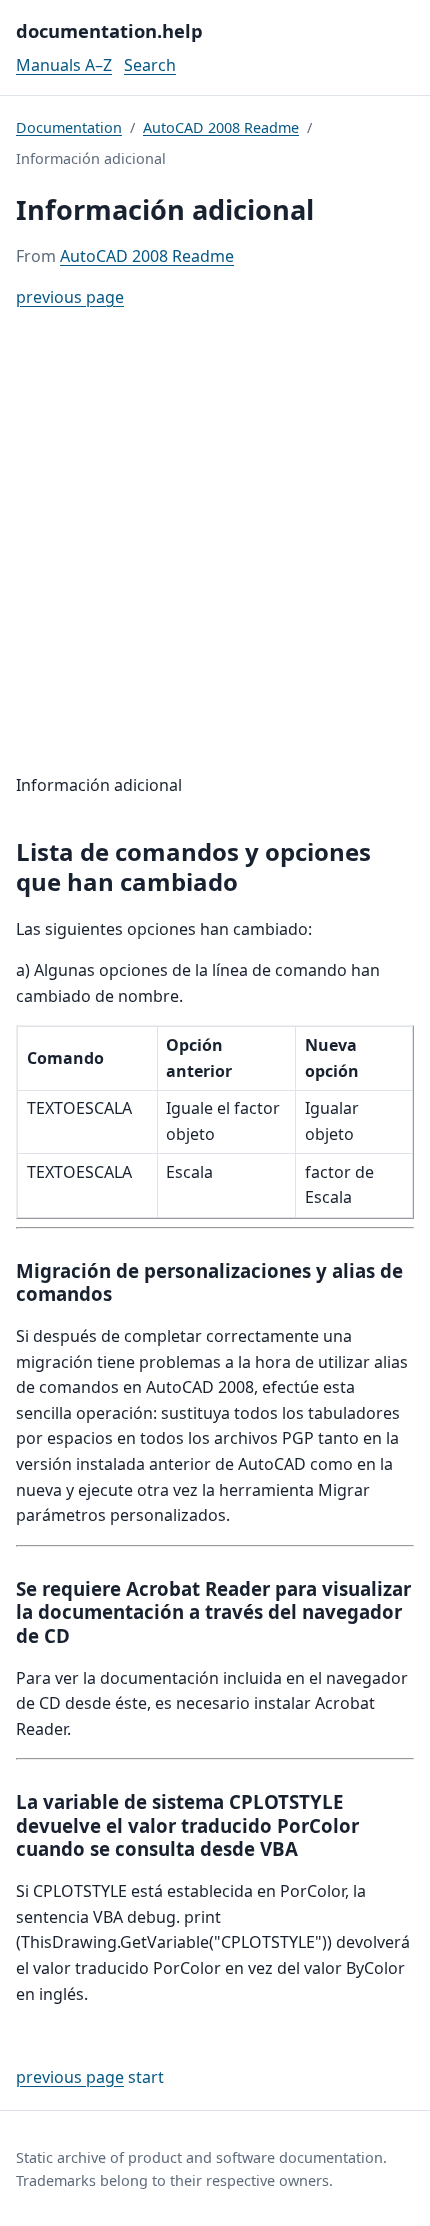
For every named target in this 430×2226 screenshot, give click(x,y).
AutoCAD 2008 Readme (221, 127)
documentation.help (109, 30)
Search (150, 65)
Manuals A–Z (64, 65)
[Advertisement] (215, 542)
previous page (70, 297)
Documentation (69, 127)
